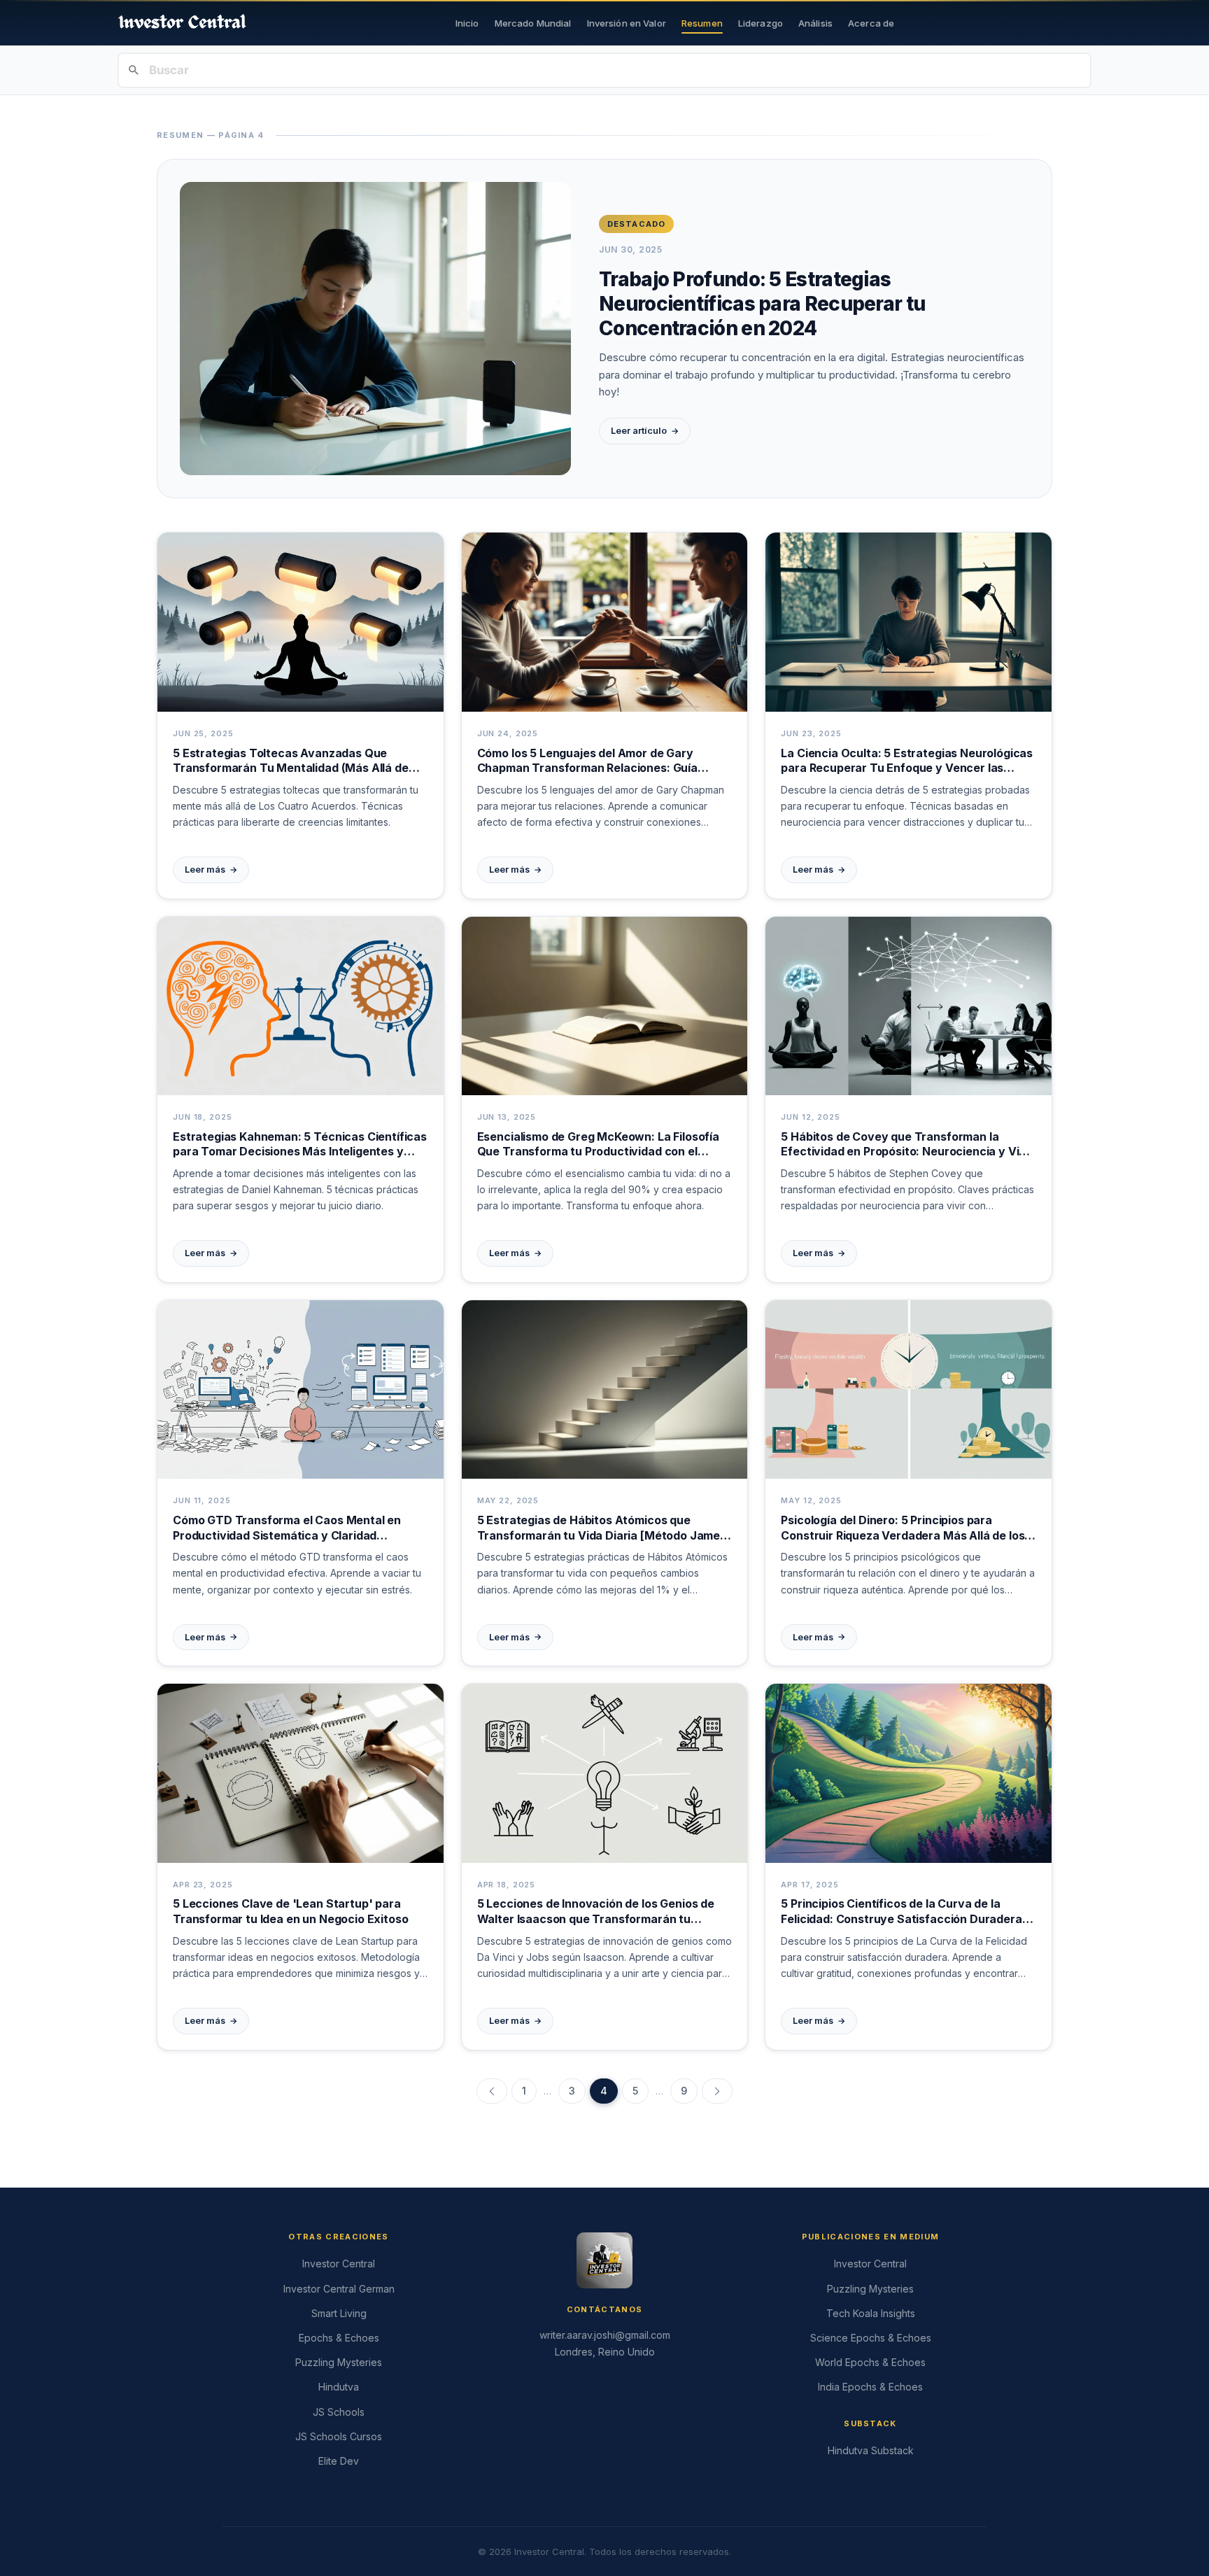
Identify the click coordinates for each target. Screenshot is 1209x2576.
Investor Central (339, 2264)
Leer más (211, 870)
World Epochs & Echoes (870, 2362)
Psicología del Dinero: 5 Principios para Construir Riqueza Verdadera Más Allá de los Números (903, 1528)
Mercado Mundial (533, 23)
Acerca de (871, 23)
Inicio (467, 23)
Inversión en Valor (627, 23)
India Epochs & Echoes (870, 2387)
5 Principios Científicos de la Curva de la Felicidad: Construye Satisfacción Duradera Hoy (901, 1912)
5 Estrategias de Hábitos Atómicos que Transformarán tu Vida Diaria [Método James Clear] (602, 1528)
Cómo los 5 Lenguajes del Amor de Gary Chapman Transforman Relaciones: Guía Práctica (587, 761)
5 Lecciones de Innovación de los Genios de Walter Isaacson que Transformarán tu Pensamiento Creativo (596, 1912)
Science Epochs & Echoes (871, 2338)
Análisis (815, 23)
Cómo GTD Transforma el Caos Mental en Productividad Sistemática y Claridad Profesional (287, 1528)
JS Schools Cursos (339, 2436)
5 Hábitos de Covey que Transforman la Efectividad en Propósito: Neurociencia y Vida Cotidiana (907, 1145)
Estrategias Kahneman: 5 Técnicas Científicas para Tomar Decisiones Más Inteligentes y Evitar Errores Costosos (300, 1145)
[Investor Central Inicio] (182, 23)
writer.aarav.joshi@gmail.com (605, 2335)
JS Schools (339, 2412)
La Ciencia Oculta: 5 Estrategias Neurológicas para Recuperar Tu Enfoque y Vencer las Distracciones (907, 761)
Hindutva (339, 2387)
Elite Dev (339, 2461)
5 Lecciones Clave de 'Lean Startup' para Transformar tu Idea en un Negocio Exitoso (290, 1911)
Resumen (702, 23)
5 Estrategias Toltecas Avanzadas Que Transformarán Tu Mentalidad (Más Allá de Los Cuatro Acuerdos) (291, 761)
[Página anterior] (492, 2091)
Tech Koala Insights (871, 2313)
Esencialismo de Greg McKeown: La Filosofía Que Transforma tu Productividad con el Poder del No (598, 1145)
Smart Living (339, 2313)
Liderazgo (761, 23)
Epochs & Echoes (339, 2338)
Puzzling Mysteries (339, 2362)
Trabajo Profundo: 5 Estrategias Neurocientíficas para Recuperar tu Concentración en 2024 (762, 304)
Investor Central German (339, 2289)
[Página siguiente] (717, 2091)
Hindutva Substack (871, 2450)
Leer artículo (645, 431)
